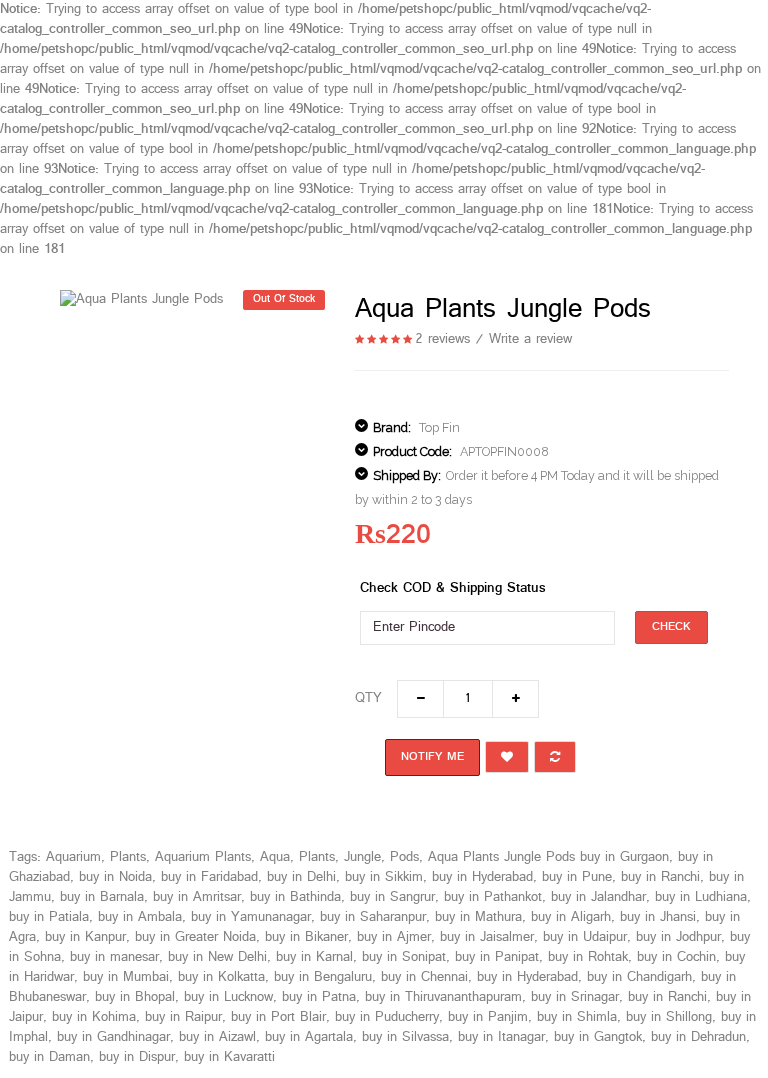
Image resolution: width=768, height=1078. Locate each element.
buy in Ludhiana (701, 897)
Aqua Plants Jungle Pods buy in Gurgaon (548, 857)
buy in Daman (49, 1057)
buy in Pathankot (493, 897)
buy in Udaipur (585, 937)
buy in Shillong (669, 1017)
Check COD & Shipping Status (453, 588)
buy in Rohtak (588, 957)
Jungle (362, 857)
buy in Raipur (183, 1017)
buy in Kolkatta (221, 977)
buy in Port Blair (278, 1017)
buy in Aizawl (217, 1037)
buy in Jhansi (658, 917)
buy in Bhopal (135, 997)
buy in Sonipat (404, 957)
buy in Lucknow (228, 997)
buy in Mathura (478, 917)
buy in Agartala (309, 1037)
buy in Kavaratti (229, 1057)
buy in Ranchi (660, 877)
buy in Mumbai (126, 977)
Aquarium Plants (203, 857)
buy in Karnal (314, 957)
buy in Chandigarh (639, 977)
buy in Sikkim (384, 877)
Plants (128, 857)
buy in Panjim (488, 1017)
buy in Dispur (137, 1057)
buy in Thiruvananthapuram (443, 997)
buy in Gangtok (598, 1037)
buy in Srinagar (575, 997)
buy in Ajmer (394, 937)
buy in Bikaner (306, 937)
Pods (404, 857)
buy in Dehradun (698, 1037)
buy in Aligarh (571, 917)
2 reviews (442, 339)
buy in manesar (114, 957)
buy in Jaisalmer (487, 937)
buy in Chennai (424, 977)
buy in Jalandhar (598, 897)
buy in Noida (115, 877)
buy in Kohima (94, 1017)
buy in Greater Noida (195, 937)
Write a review (530, 339)
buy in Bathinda (295, 897)
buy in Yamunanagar (251, 917)
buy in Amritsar (197, 897)
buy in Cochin (676, 957)
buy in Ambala (140, 917)
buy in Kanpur (85, 937)
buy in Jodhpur (678, 937)
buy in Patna (319, 997)
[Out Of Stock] (141, 299)
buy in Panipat (497, 957)
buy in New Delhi (217, 957)
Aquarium (73, 857)
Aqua (275, 857)
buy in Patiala (49, 917)
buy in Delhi (301, 877)
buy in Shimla (577, 1017)
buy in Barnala (102, 897)
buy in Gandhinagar (113, 1037)
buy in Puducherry (387, 1017)
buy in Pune (577, 877)
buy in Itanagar (501, 1037)
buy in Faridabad (209, 877)
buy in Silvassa (405, 1037)
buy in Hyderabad (482, 877)
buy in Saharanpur (373, 917)
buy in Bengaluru (323, 977)
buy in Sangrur (392, 897)
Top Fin (439, 427)
